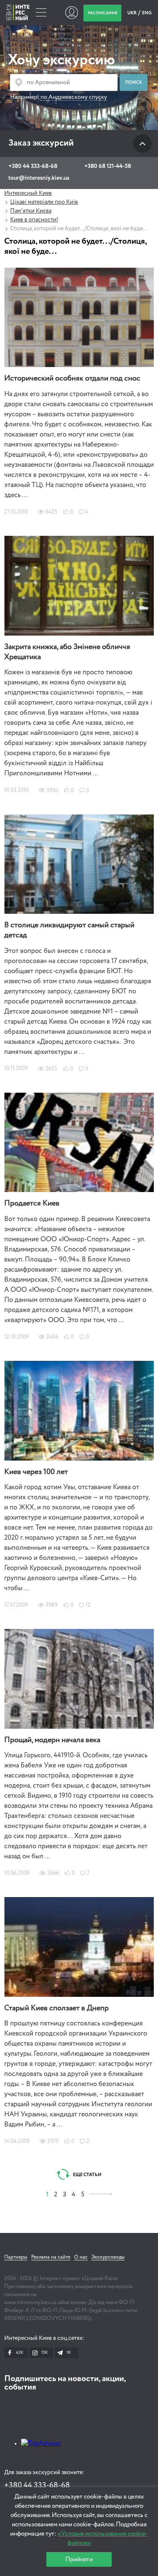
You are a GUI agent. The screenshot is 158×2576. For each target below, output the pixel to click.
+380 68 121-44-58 (108, 166)
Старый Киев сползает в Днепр (56, 2008)
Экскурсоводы (108, 2257)
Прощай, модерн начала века (52, 1740)
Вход (71, 13)
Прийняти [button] (79, 2559)
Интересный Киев (28, 193)
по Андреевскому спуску (74, 97)
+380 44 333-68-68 (33, 166)
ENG (147, 13)
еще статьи (87, 2175)
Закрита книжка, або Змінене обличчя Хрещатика (67, 652)
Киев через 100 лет (36, 1472)
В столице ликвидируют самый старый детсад (69, 930)
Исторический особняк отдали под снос (72, 378)
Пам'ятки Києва (31, 211)
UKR (132, 13)
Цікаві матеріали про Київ (44, 202)
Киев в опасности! (34, 220)
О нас (81, 2257)
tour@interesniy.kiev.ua (39, 178)
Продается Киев (32, 1203)
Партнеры (16, 2257)
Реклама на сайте (51, 2257)
